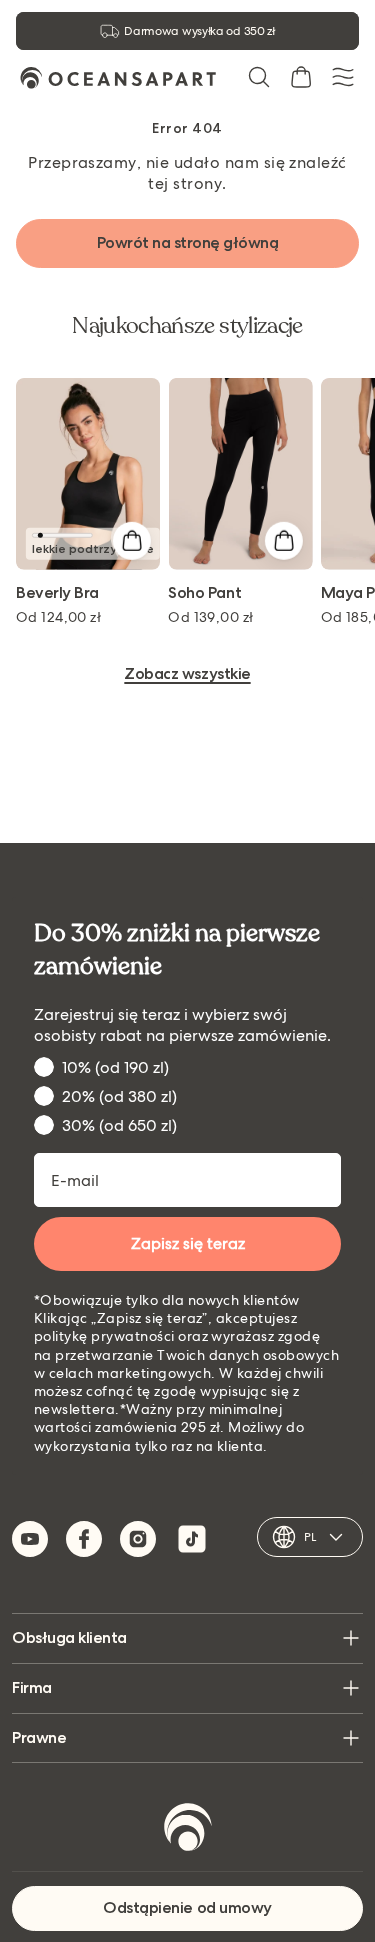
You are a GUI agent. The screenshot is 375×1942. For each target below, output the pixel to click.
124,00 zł (58, 617)
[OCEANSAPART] (118, 77)
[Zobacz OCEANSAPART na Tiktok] (192, 1539)
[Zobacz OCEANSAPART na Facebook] (84, 1539)
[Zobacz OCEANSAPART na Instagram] (138, 1539)
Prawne (39, 1737)
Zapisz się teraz (188, 1243)
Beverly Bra (57, 593)
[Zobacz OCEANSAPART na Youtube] (30, 1539)
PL (310, 1537)
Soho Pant (204, 593)
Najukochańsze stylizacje (187, 326)
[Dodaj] (131, 541)
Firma (32, 1687)
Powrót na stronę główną (188, 242)
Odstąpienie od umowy (187, 1907)
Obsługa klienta (69, 1637)
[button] (259, 77)
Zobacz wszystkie (187, 674)
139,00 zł (210, 617)
